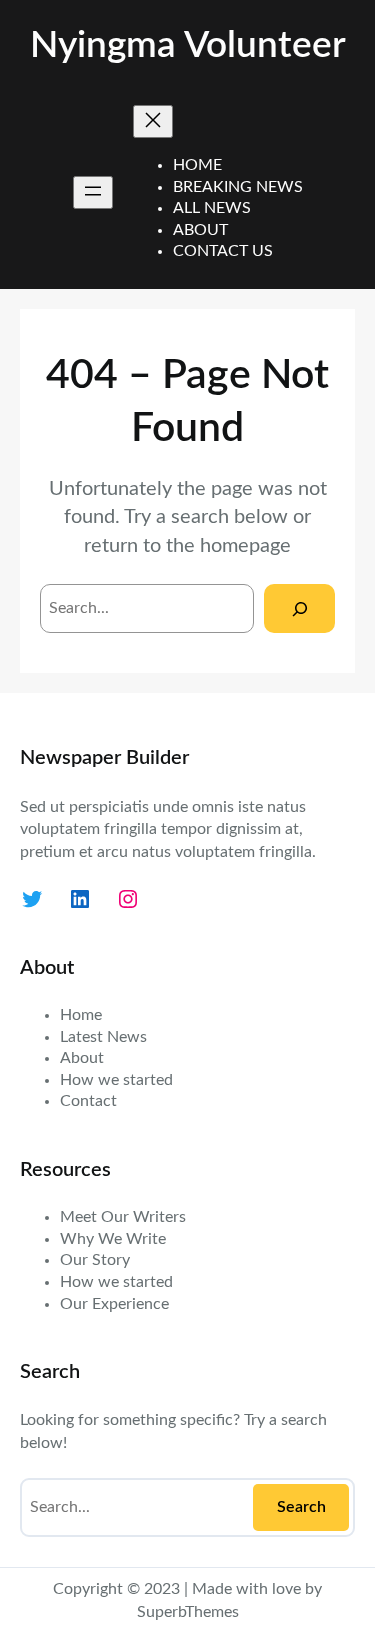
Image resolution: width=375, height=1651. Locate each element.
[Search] (299, 608)
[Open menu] (93, 192)
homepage (245, 546)
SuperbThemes (188, 1612)
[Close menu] (153, 121)
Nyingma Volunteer (188, 45)
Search (301, 1507)
